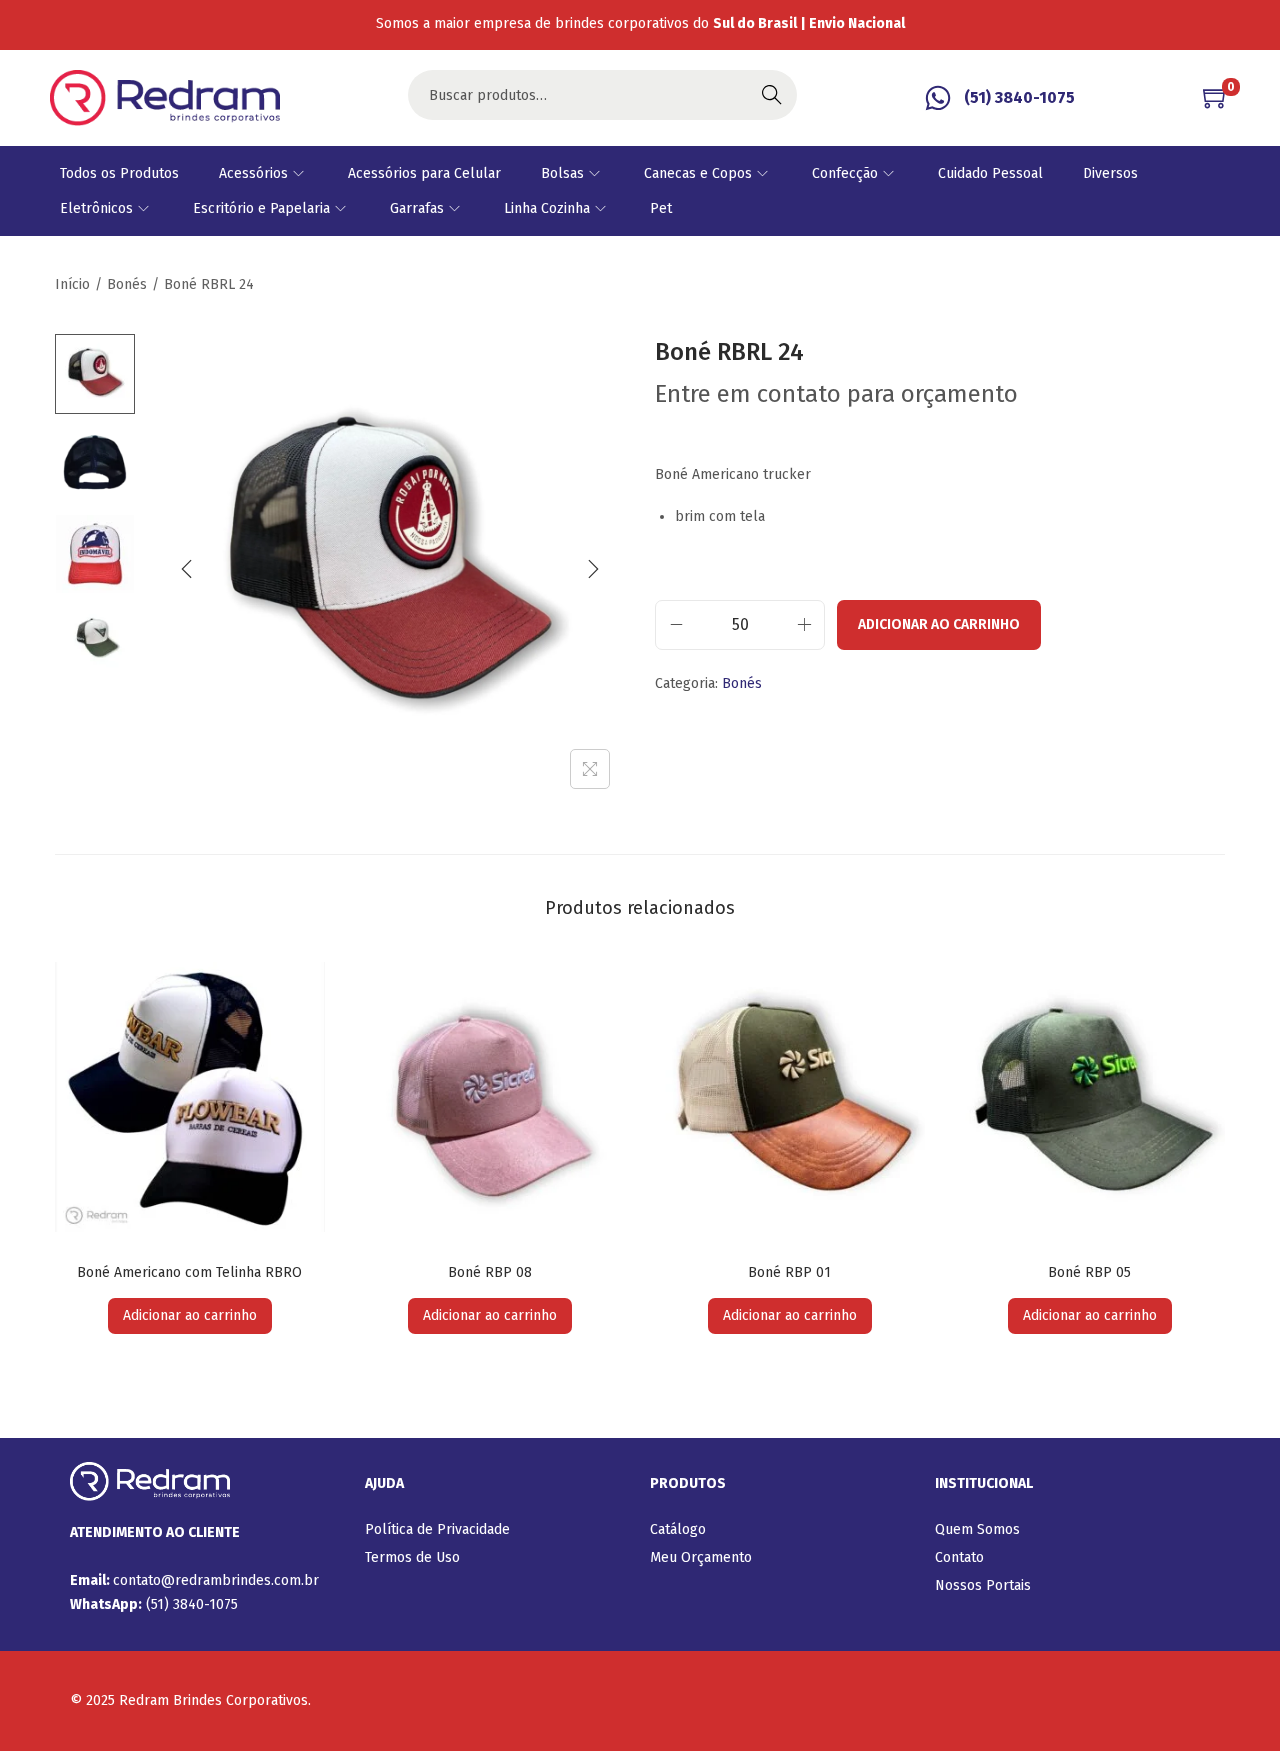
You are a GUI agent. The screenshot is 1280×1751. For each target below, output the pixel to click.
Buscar (772, 94)
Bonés (127, 284)
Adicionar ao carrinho (939, 624)
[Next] (593, 569)
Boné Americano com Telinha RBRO (189, 1272)
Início (72, 284)
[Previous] (187, 569)
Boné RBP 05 (1089, 1272)
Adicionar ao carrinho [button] (190, 1315)
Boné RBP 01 (789, 1272)
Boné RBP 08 (490, 1272)
